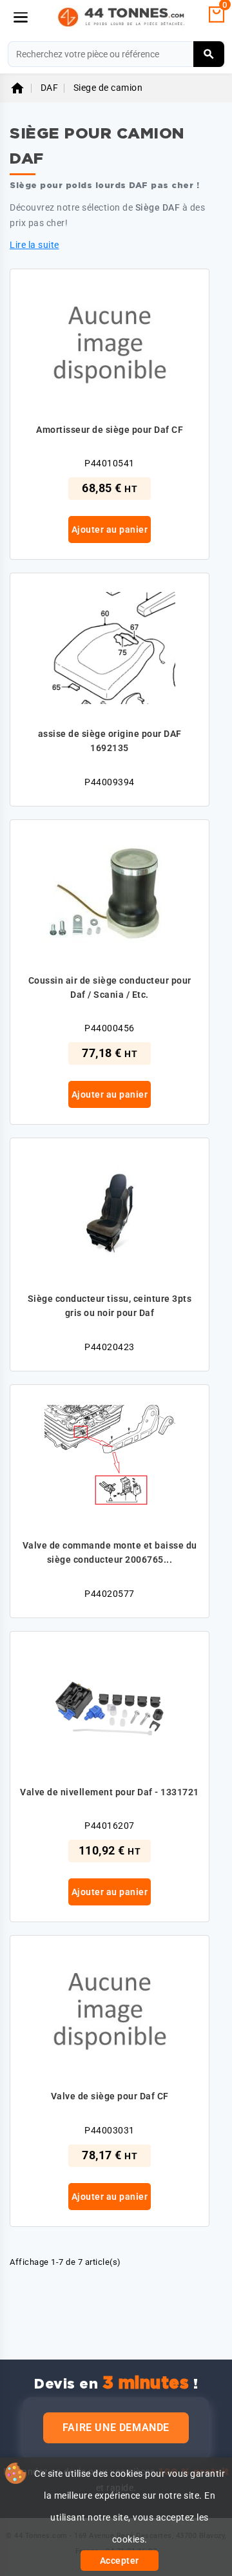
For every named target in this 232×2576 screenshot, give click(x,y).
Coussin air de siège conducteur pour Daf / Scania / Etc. (110, 987)
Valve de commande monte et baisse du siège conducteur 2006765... (110, 1552)
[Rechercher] (209, 54)
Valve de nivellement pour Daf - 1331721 (110, 1792)
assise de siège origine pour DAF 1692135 (110, 741)
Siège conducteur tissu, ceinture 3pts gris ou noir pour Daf (110, 1306)
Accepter (120, 2561)
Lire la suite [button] (34, 245)
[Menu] (21, 17)
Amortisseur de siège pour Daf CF (110, 430)
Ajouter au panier (110, 530)
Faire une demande (116, 2428)
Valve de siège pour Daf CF (110, 2096)
